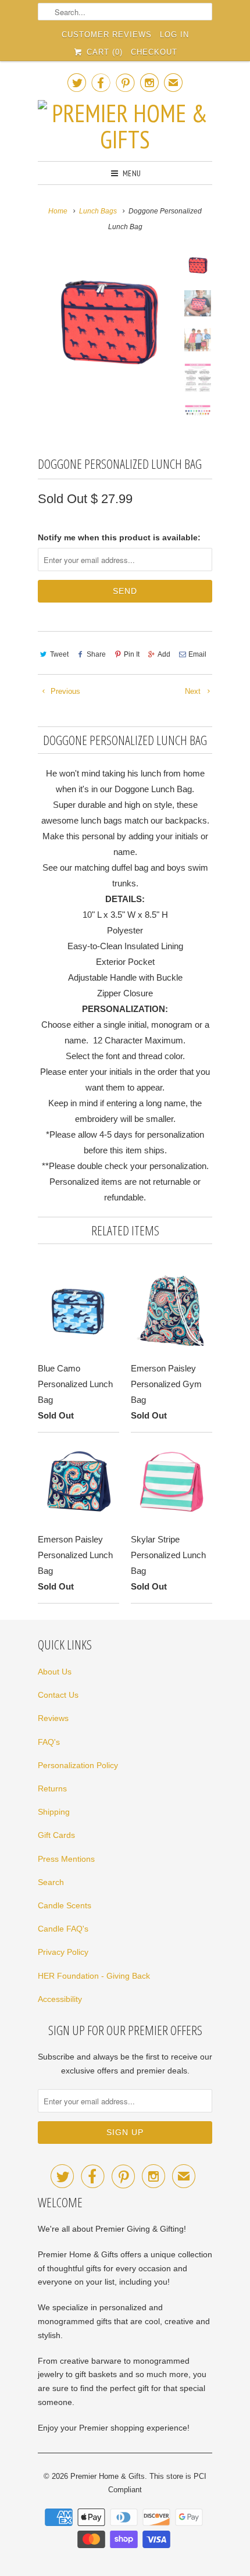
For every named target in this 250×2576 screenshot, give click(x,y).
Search (51, 1882)
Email (197, 654)
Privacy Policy (63, 1952)
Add (164, 654)
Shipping (54, 1812)
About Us (55, 1672)
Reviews (53, 1718)
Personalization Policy (78, 1765)
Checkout (154, 52)
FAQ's (49, 1742)
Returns (52, 1788)
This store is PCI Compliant (157, 2483)
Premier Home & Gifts (108, 2476)
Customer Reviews (107, 35)
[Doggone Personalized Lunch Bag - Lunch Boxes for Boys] (108, 322)
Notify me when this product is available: (119, 537)
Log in (174, 35)
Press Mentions (66, 1859)
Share (96, 654)
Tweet (59, 654)
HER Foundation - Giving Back (94, 1976)
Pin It (132, 654)
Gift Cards (56, 1835)
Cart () (103, 52)
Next (194, 691)
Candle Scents (65, 1905)
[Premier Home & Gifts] (125, 126)
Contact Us (58, 1695)
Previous (64, 691)
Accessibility (60, 1999)
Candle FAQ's (63, 1929)
